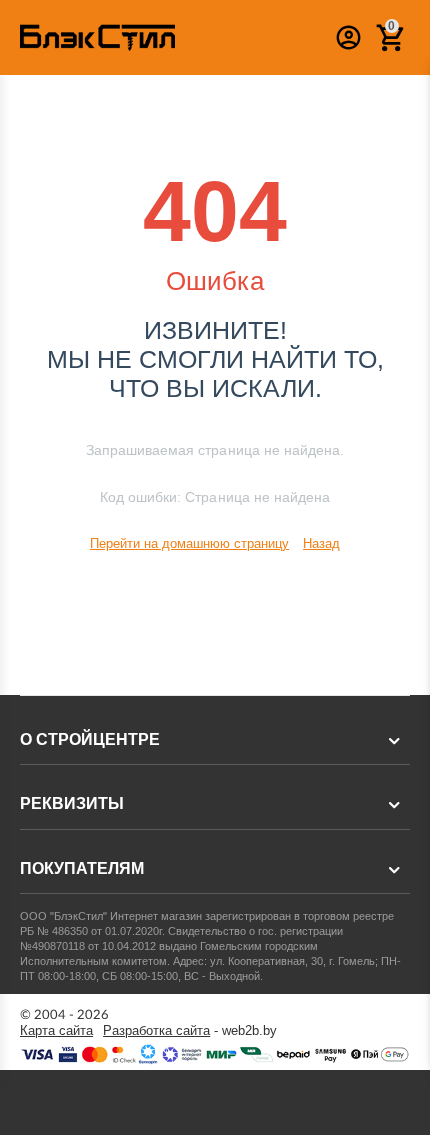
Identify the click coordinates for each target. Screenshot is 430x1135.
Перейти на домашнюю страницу (189, 543)
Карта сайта (56, 1031)
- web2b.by (190, 1031)
